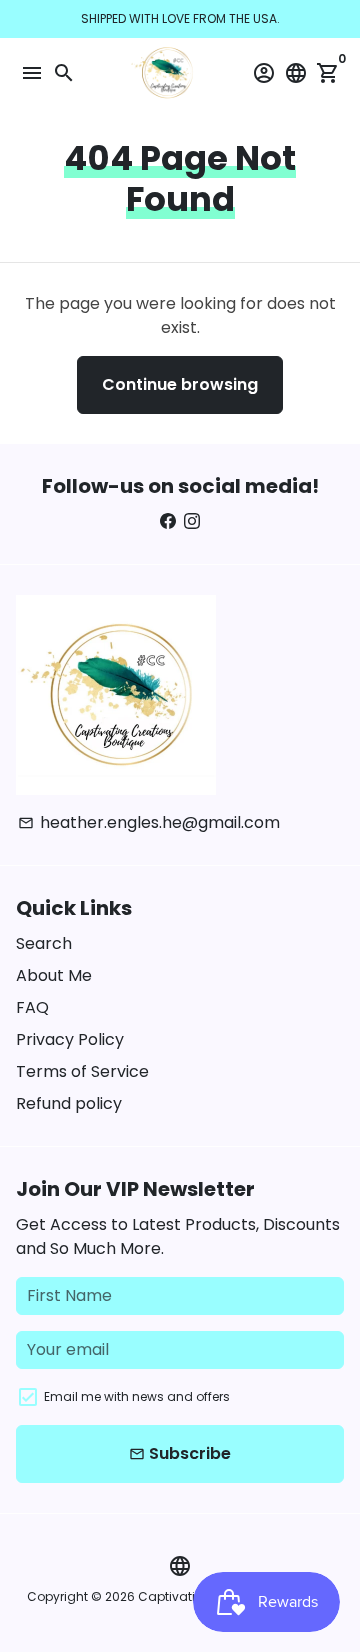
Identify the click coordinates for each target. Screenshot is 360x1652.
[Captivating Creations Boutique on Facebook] (168, 521)
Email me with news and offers (137, 1396)
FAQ (32, 1007)
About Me (54, 975)
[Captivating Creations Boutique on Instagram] (192, 521)
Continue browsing (180, 384)
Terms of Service (82, 1071)
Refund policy (69, 1103)
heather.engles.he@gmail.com (149, 822)
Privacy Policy (70, 1039)
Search (44, 943)
